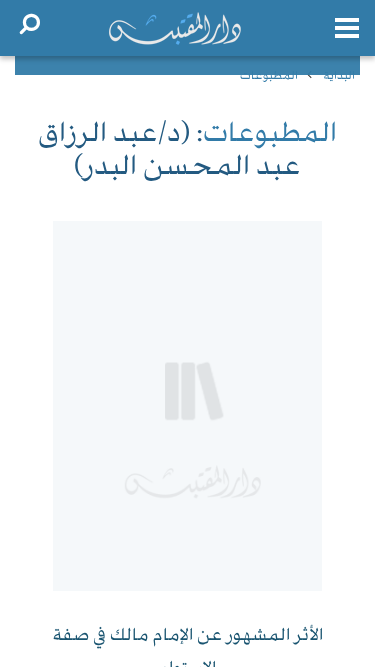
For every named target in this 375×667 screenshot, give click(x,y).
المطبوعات (269, 76)
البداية (339, 76)
